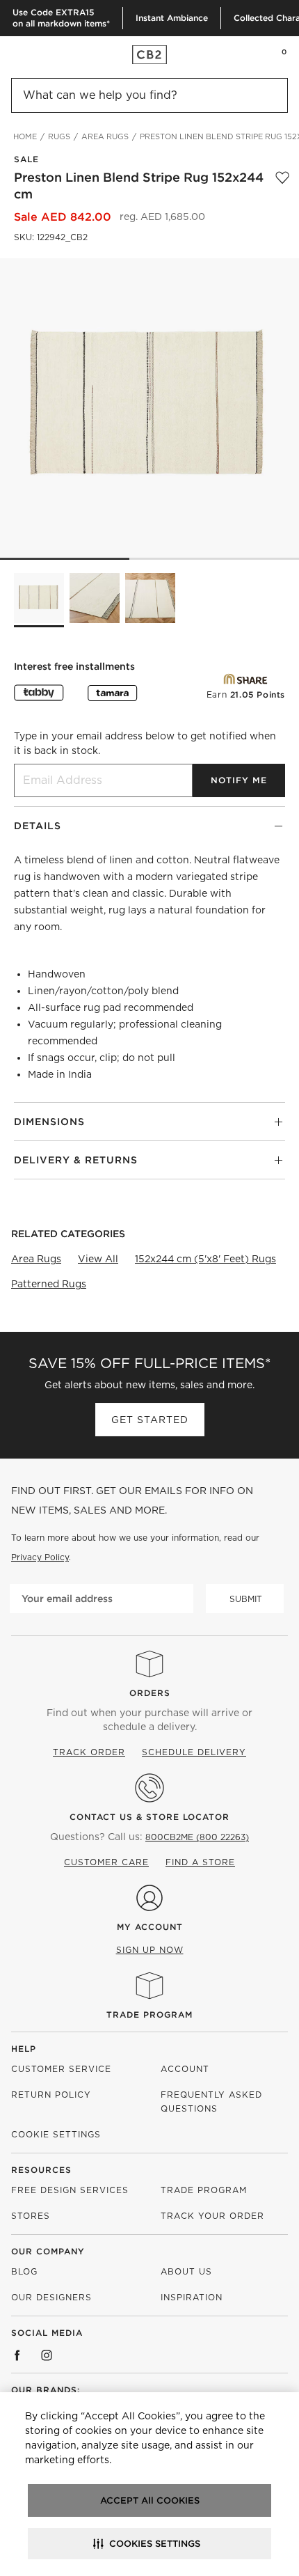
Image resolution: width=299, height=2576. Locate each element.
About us (186, 2271)
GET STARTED (150, 1420)
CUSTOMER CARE (106, 1862)
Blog (24, 2271)
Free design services (70, 2190)
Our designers (51, 2297)
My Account (150, 1927)
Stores (31, 2216)
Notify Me (239, 780)
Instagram (47, 2355)
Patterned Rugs (49, 1284)
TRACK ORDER (89, 1752)
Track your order (212, 2216)
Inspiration (192, 2297)
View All (98, 1259)
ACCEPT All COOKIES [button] (150, 2500)
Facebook (17, 2355)
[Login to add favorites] (282, 186)
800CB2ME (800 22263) (197, 1837)
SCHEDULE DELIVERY (194, 1752)
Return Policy (51, 2095)
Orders (150, 1693)
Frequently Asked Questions (211, 2102)
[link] (38, 54)
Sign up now (150, 1950)
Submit (246, 1599)
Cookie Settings (56, 2134)
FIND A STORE (200, 1862)
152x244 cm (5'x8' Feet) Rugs (205, 1259)
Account (185, 2069)
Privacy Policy (40, 1557)
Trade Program (149, 2015)
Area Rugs (36, 1259)
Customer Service (61, 2069)
